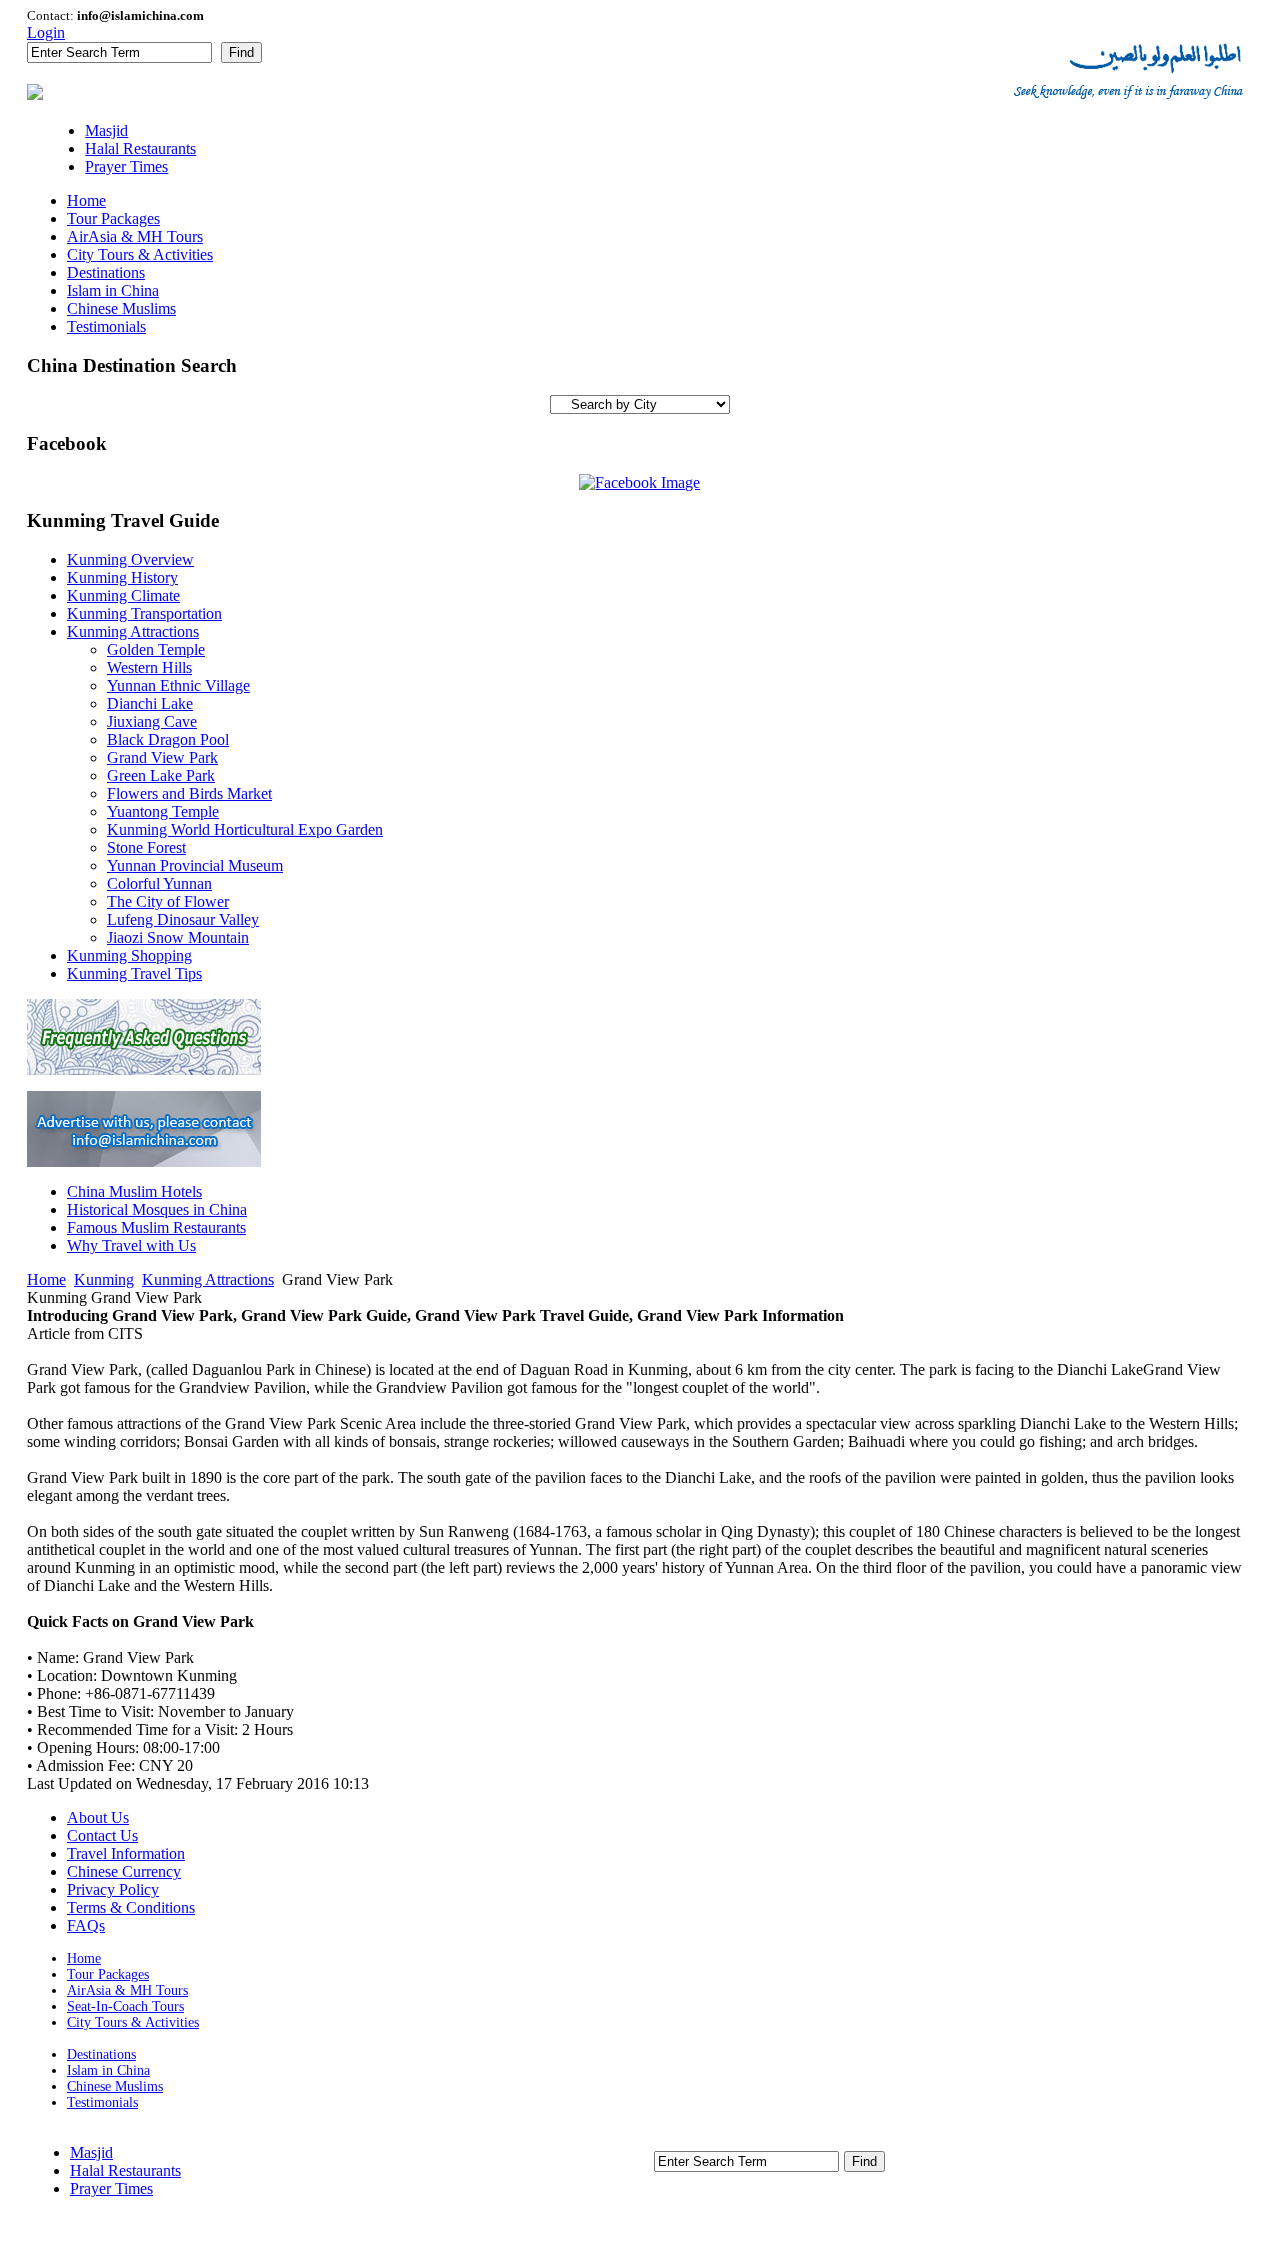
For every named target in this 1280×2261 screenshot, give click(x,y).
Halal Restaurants (125, 2170)
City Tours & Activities (133, 2022)
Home (46, 1279)
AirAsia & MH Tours (127, 1990)
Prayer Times (111, 2188)
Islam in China (108, 2070)
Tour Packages (108, 1974)
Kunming (104, 1279)
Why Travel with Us (131, 1245)
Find (241, 52)
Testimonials (102, 2102)
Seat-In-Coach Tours (125, 2006)
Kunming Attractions (208, 1279)
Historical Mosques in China (157, 1209)
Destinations (101, 2054)
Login (46, 32)
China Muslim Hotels (134, 1191)
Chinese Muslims (115, 2086)
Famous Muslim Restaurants (156, 1227)
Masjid (91, 2152)
